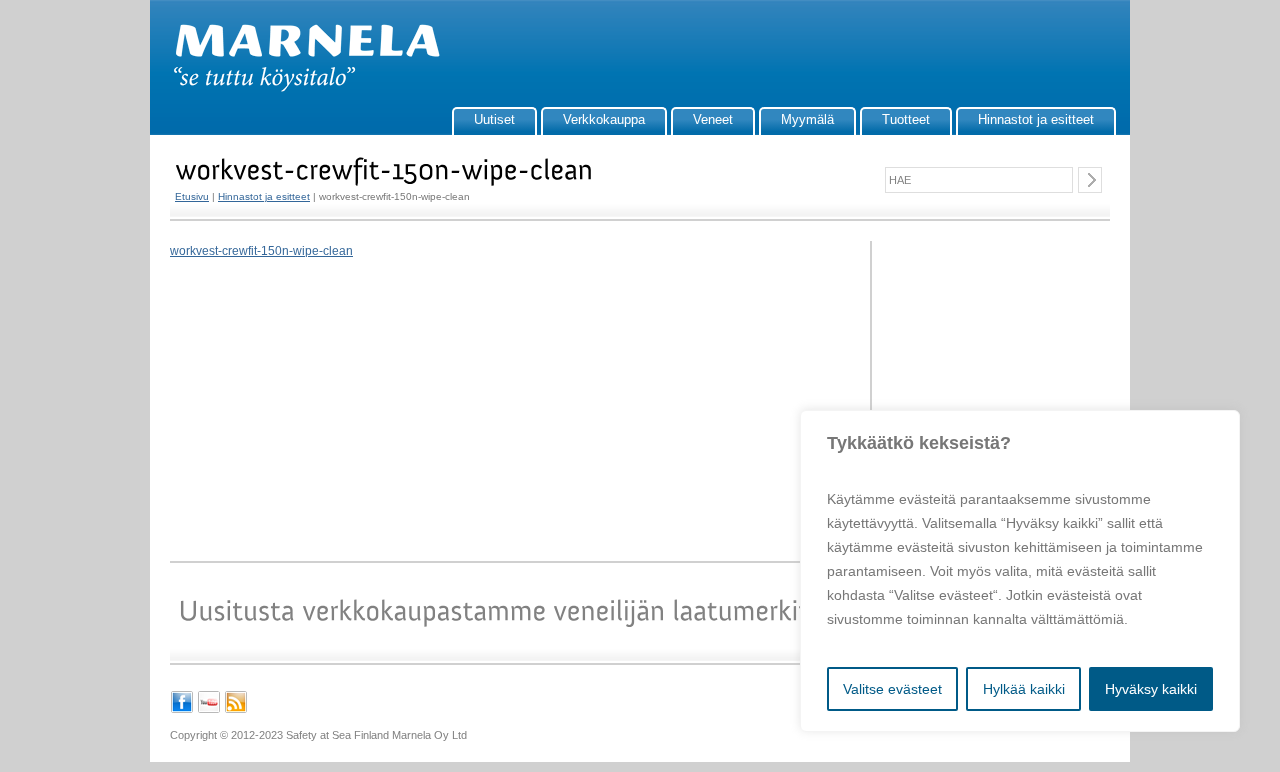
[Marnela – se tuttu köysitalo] (297, 88)
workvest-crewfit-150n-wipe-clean (261, 251)
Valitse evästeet (892, 689)
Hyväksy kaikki (1151, 689)
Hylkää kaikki (1024, 689)
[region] (1020, 571)
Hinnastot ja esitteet (1036, 119)
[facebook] (182, 710)
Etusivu (192, 196)
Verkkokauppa (604, 119)
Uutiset (494, 119)
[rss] (236, 710)
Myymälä (807, 119)
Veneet (713, 119)
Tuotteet (906, 119)
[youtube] (209, 710)
